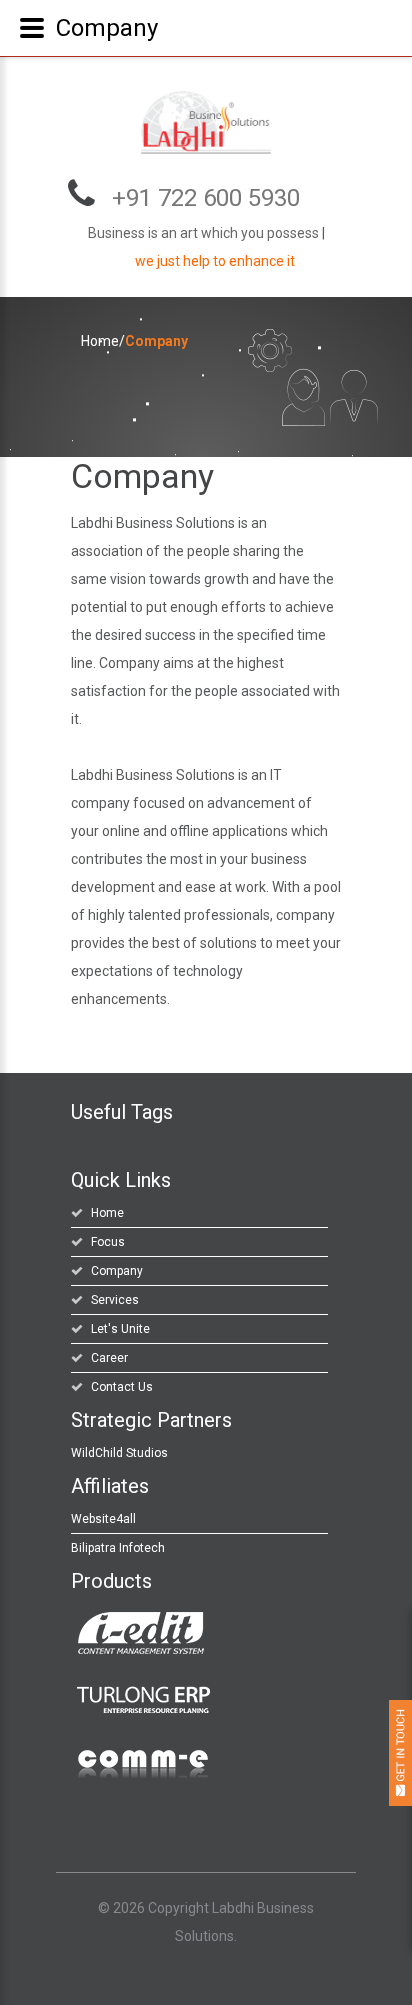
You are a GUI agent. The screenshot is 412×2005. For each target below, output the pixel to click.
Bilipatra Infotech (118, 1548)
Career (109, 1358)
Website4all (103, 1519)
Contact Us (122, 1387)
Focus (108, 1242)
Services (115, 1300)
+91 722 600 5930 (206, 198)
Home (100, 341)
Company (117, 1271)
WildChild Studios (119, 1453)
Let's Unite (120, 1329)
